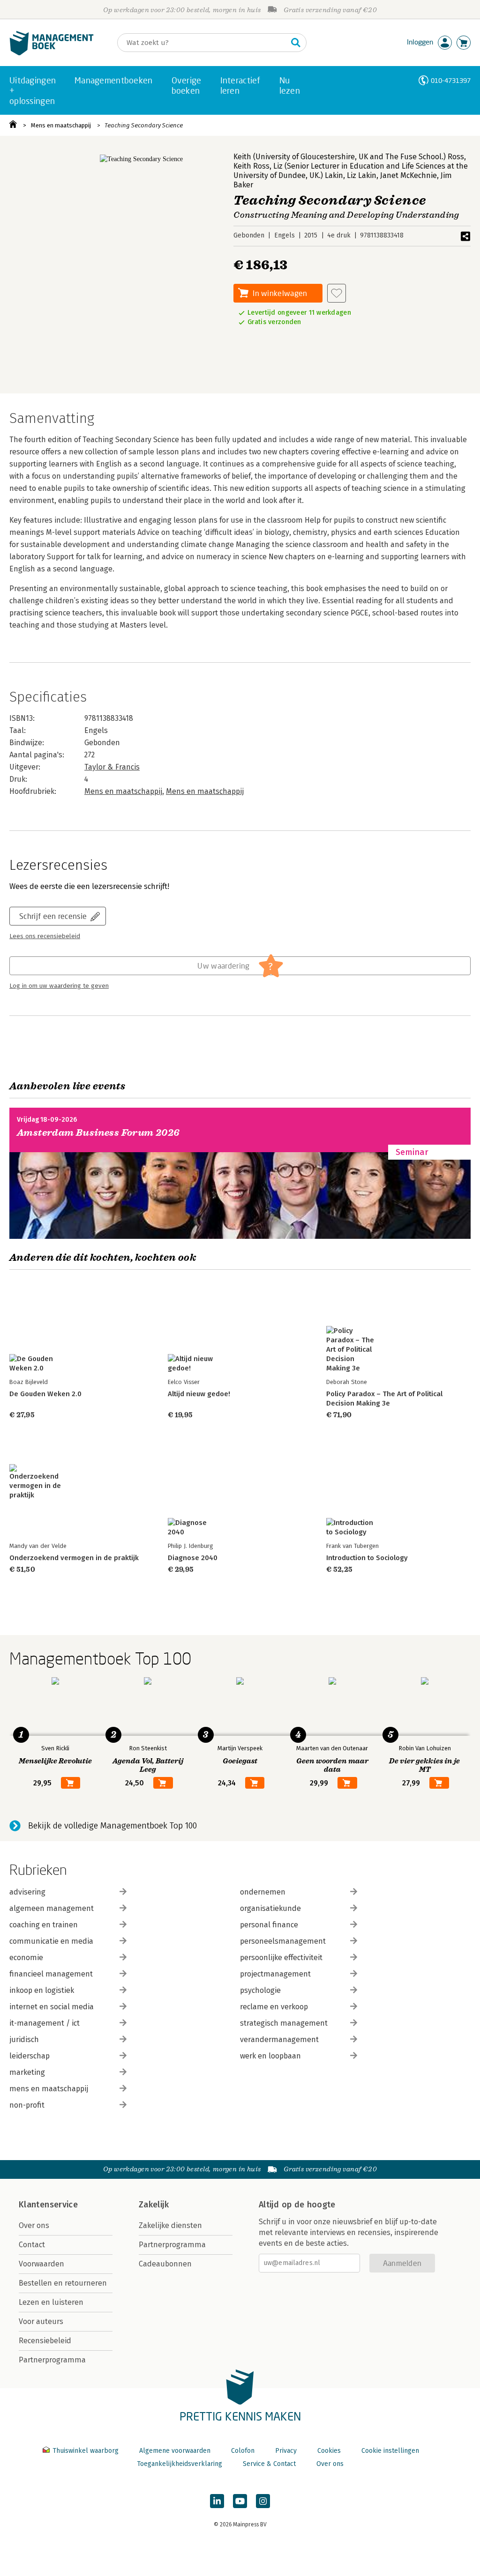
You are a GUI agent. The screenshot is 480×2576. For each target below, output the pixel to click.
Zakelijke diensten (170, 2225)
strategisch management (284, 2023)
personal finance (269, 1925)
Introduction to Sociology (367, 1558)
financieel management (51, 1974)
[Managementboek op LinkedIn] (217, 2501)
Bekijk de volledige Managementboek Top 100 (112, 1826)
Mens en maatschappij (61, 125)
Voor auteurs (41, 2321)
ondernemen (263, 1892)
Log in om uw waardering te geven (59, 986)
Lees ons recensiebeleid (45, 936)
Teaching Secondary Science (144, 125)
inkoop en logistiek (42, 1990)
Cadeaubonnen (165, 2264)
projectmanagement (275, 1974)
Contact (32, 2245)
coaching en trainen (44, 1925)
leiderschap (30, 2056)
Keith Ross (251, 166)
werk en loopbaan (270, 2056)
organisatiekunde (270, 1908)
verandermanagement (279, 2039)
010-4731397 (451, 80)
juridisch (24, 2039)
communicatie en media (51, 1941)
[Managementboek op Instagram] (263, 2501)
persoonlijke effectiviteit (281, 1958)
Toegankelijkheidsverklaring (180, 2464)
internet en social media (52, 2007)
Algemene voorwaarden (175, 2451)
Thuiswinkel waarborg (86, 2451)
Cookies (329, 2451)
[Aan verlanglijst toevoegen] (337, 293)
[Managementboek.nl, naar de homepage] (52, 53)
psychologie (260, 1990)
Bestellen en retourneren (63, 2283)
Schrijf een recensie (53, 916)
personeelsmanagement (283, 1941)
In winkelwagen (280, 293)
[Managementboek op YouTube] (240, 2501)
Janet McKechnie (409, 175)
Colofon (243, 2451)
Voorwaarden (41, 2264)
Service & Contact (269, 2464)
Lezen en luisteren (51, 2302)
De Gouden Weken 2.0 (45, 1394)
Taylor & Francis (112, 767)
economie (26, 1958)
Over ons (34, 2225)
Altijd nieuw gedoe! (199, 1394)
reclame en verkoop (274, 2007)
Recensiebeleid (45, 2341)
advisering (27, 1892)
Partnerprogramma (52, 2360)
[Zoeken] (296, 43)
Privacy (286, 2451)
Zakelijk (154, 2205)
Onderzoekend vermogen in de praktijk (74, 1558)
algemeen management (52, 1908)
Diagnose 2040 (193, 1558)
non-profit (27, 2105)
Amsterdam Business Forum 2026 (98, 1133)
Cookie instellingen (390, 2451)
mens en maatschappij (49, 2089)
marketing (27, 2072)
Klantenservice (48, 2205)
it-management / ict (45, 2023)
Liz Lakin (362, 175)
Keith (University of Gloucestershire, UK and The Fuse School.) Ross (349, 157)
